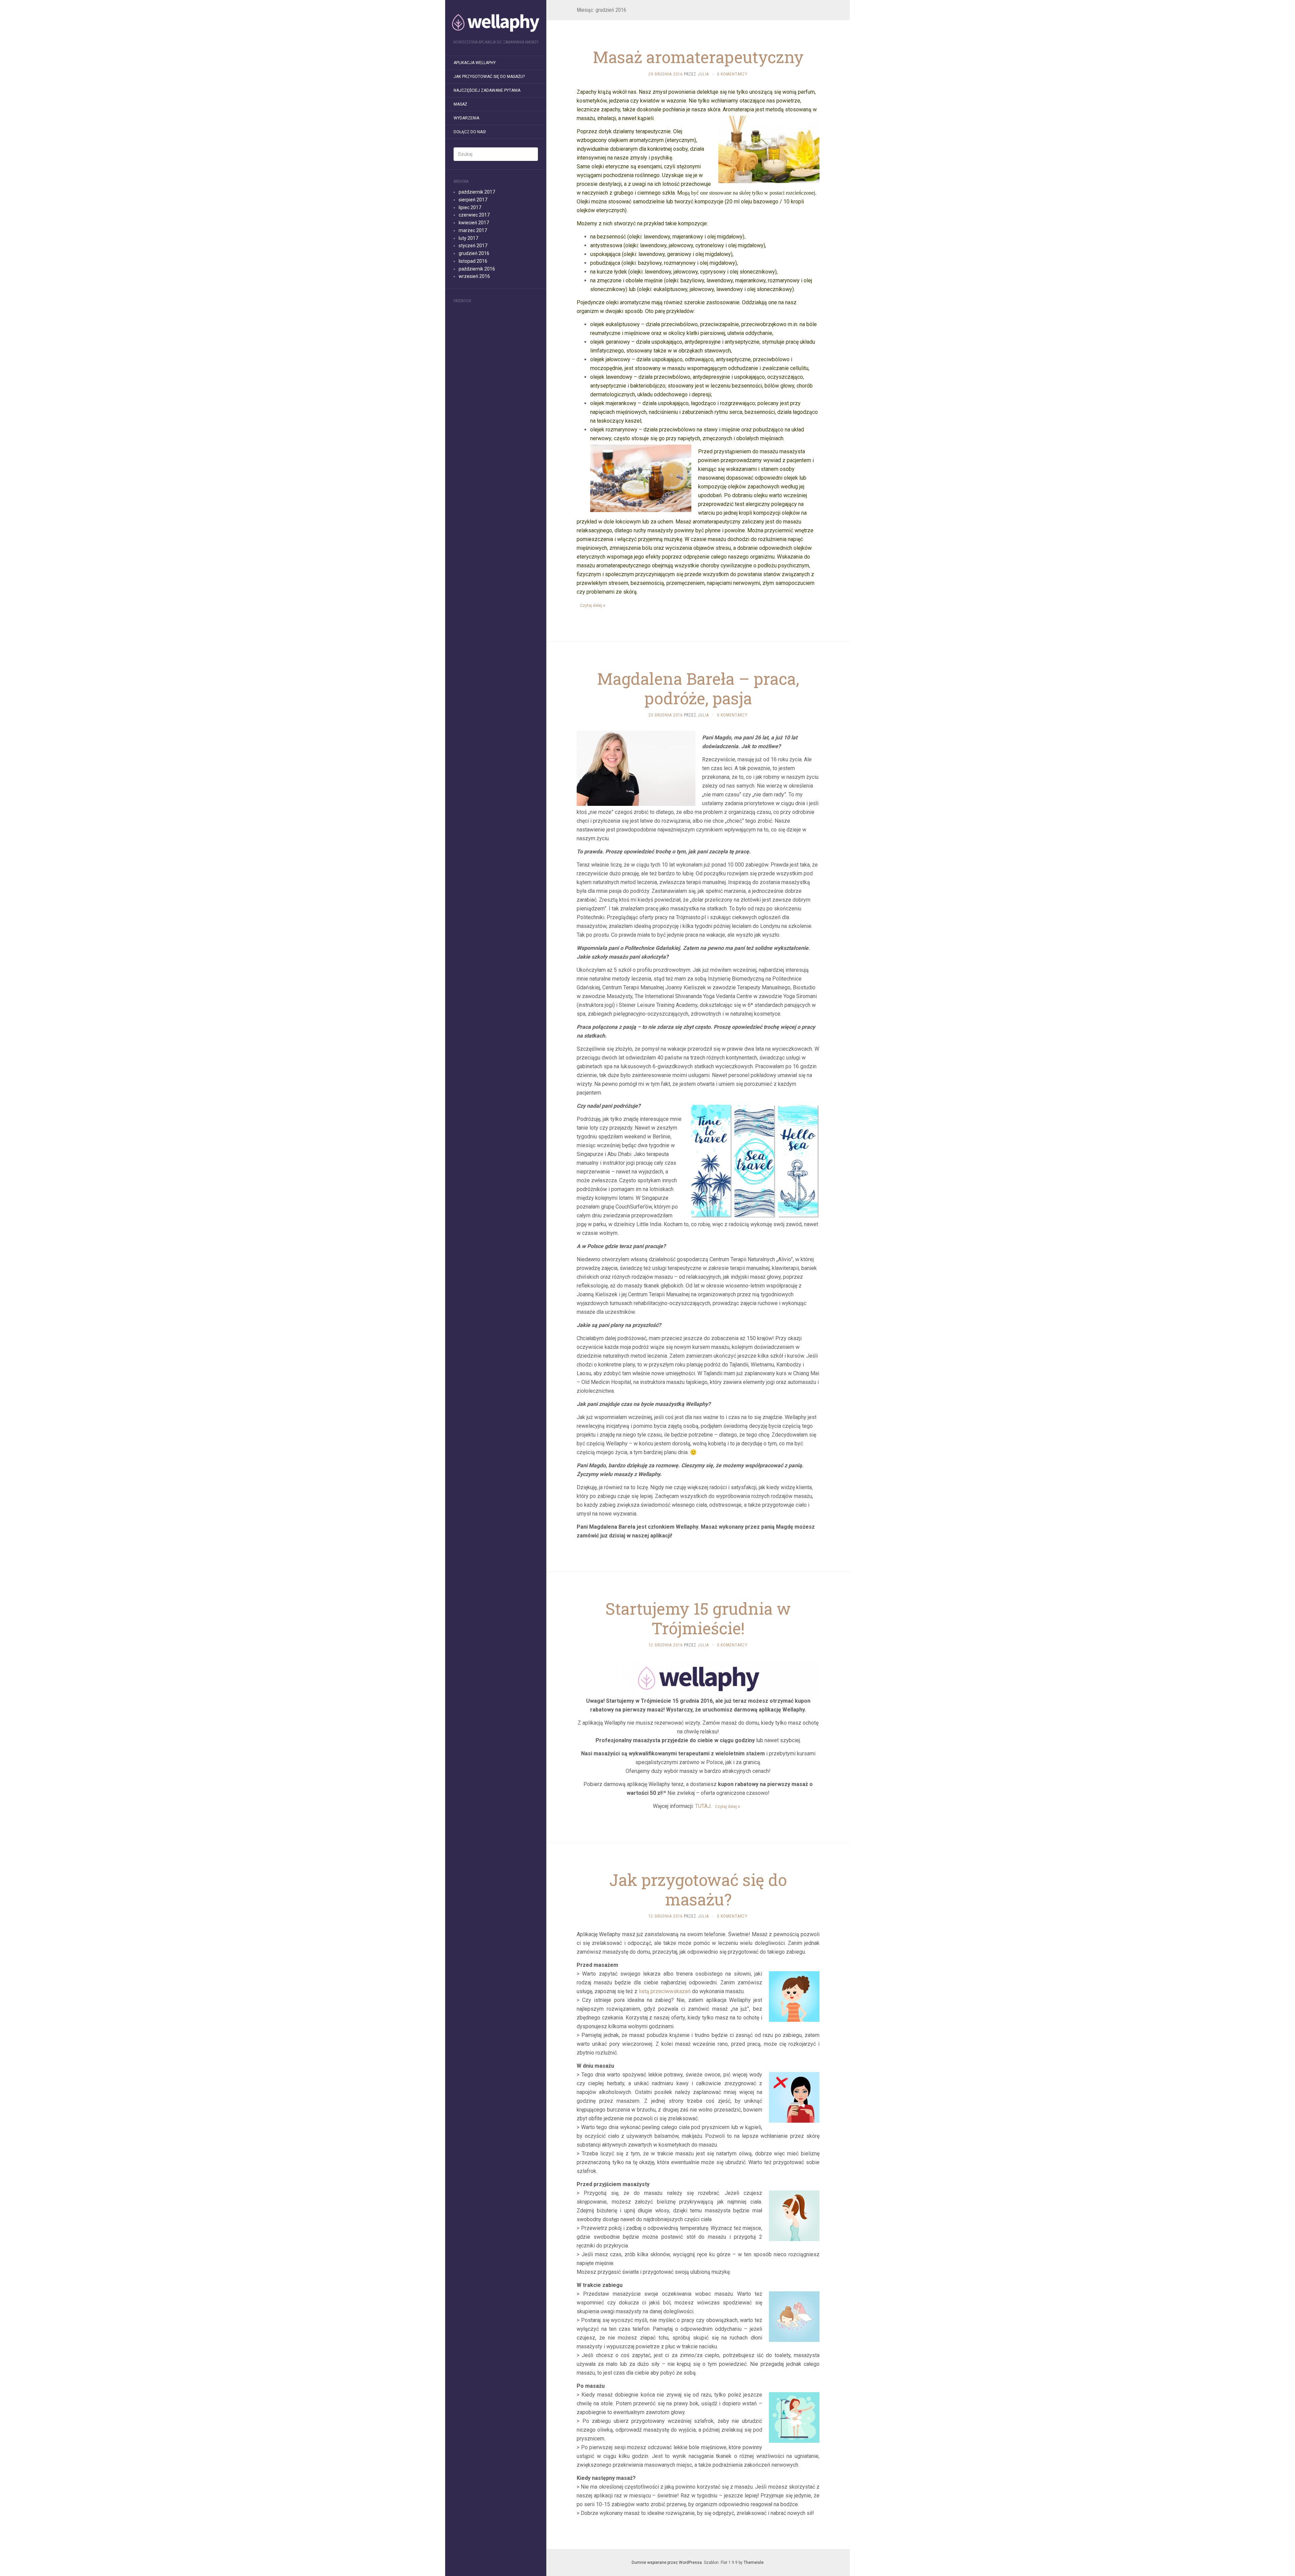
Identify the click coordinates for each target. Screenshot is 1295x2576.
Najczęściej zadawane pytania (487, 90)
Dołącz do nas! (470, 132)
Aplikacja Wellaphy (475, 63)
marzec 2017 (473, 230)
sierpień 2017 (473, 200)
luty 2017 (468, 238)
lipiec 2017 (470, 207)
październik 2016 (477, 269)
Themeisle (754, 2563)
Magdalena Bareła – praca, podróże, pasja (698, 688)
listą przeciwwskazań (665, 1991)
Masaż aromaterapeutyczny (698, 57)
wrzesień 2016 (474, 276)
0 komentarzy (732, 74)
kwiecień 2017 (474, 223)
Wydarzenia (466, 118)
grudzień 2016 (474, 253)
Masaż (460, 104)
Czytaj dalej (592, 605)
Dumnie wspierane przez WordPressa (667, 2563)
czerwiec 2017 (474, 215)
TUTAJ (703, 1806)
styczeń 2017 (473, 246)
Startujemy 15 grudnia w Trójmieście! (698, 1618)
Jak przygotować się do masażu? (489, 77)
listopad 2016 (473, 261)
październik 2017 (477, 192)
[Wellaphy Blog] (496, 22)
